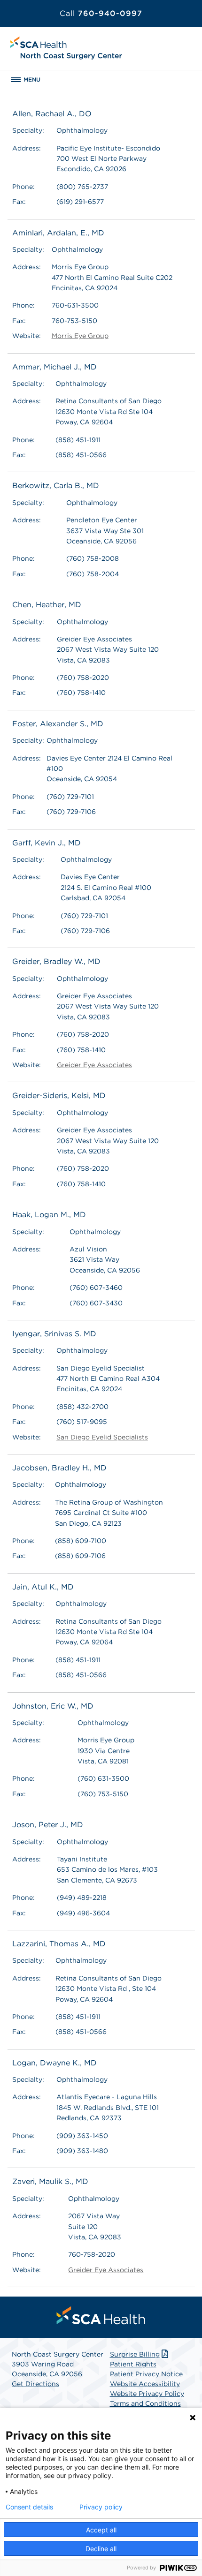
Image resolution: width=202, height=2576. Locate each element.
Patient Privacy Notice (146, 2374)
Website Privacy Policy (147, 2394)
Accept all (101, 2530)
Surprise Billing (135, 2354)
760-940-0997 (101, 13)
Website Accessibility (145, 2384)
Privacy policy (101, 2507)
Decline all (101, 2549)
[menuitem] (101, 2315)
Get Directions (35, 2384)
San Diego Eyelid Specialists (102, 1437)
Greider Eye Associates (94, 1065)
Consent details (29, 2507)
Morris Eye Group (80, 336)
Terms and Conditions (145, 2403)
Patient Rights (133, 2364)
